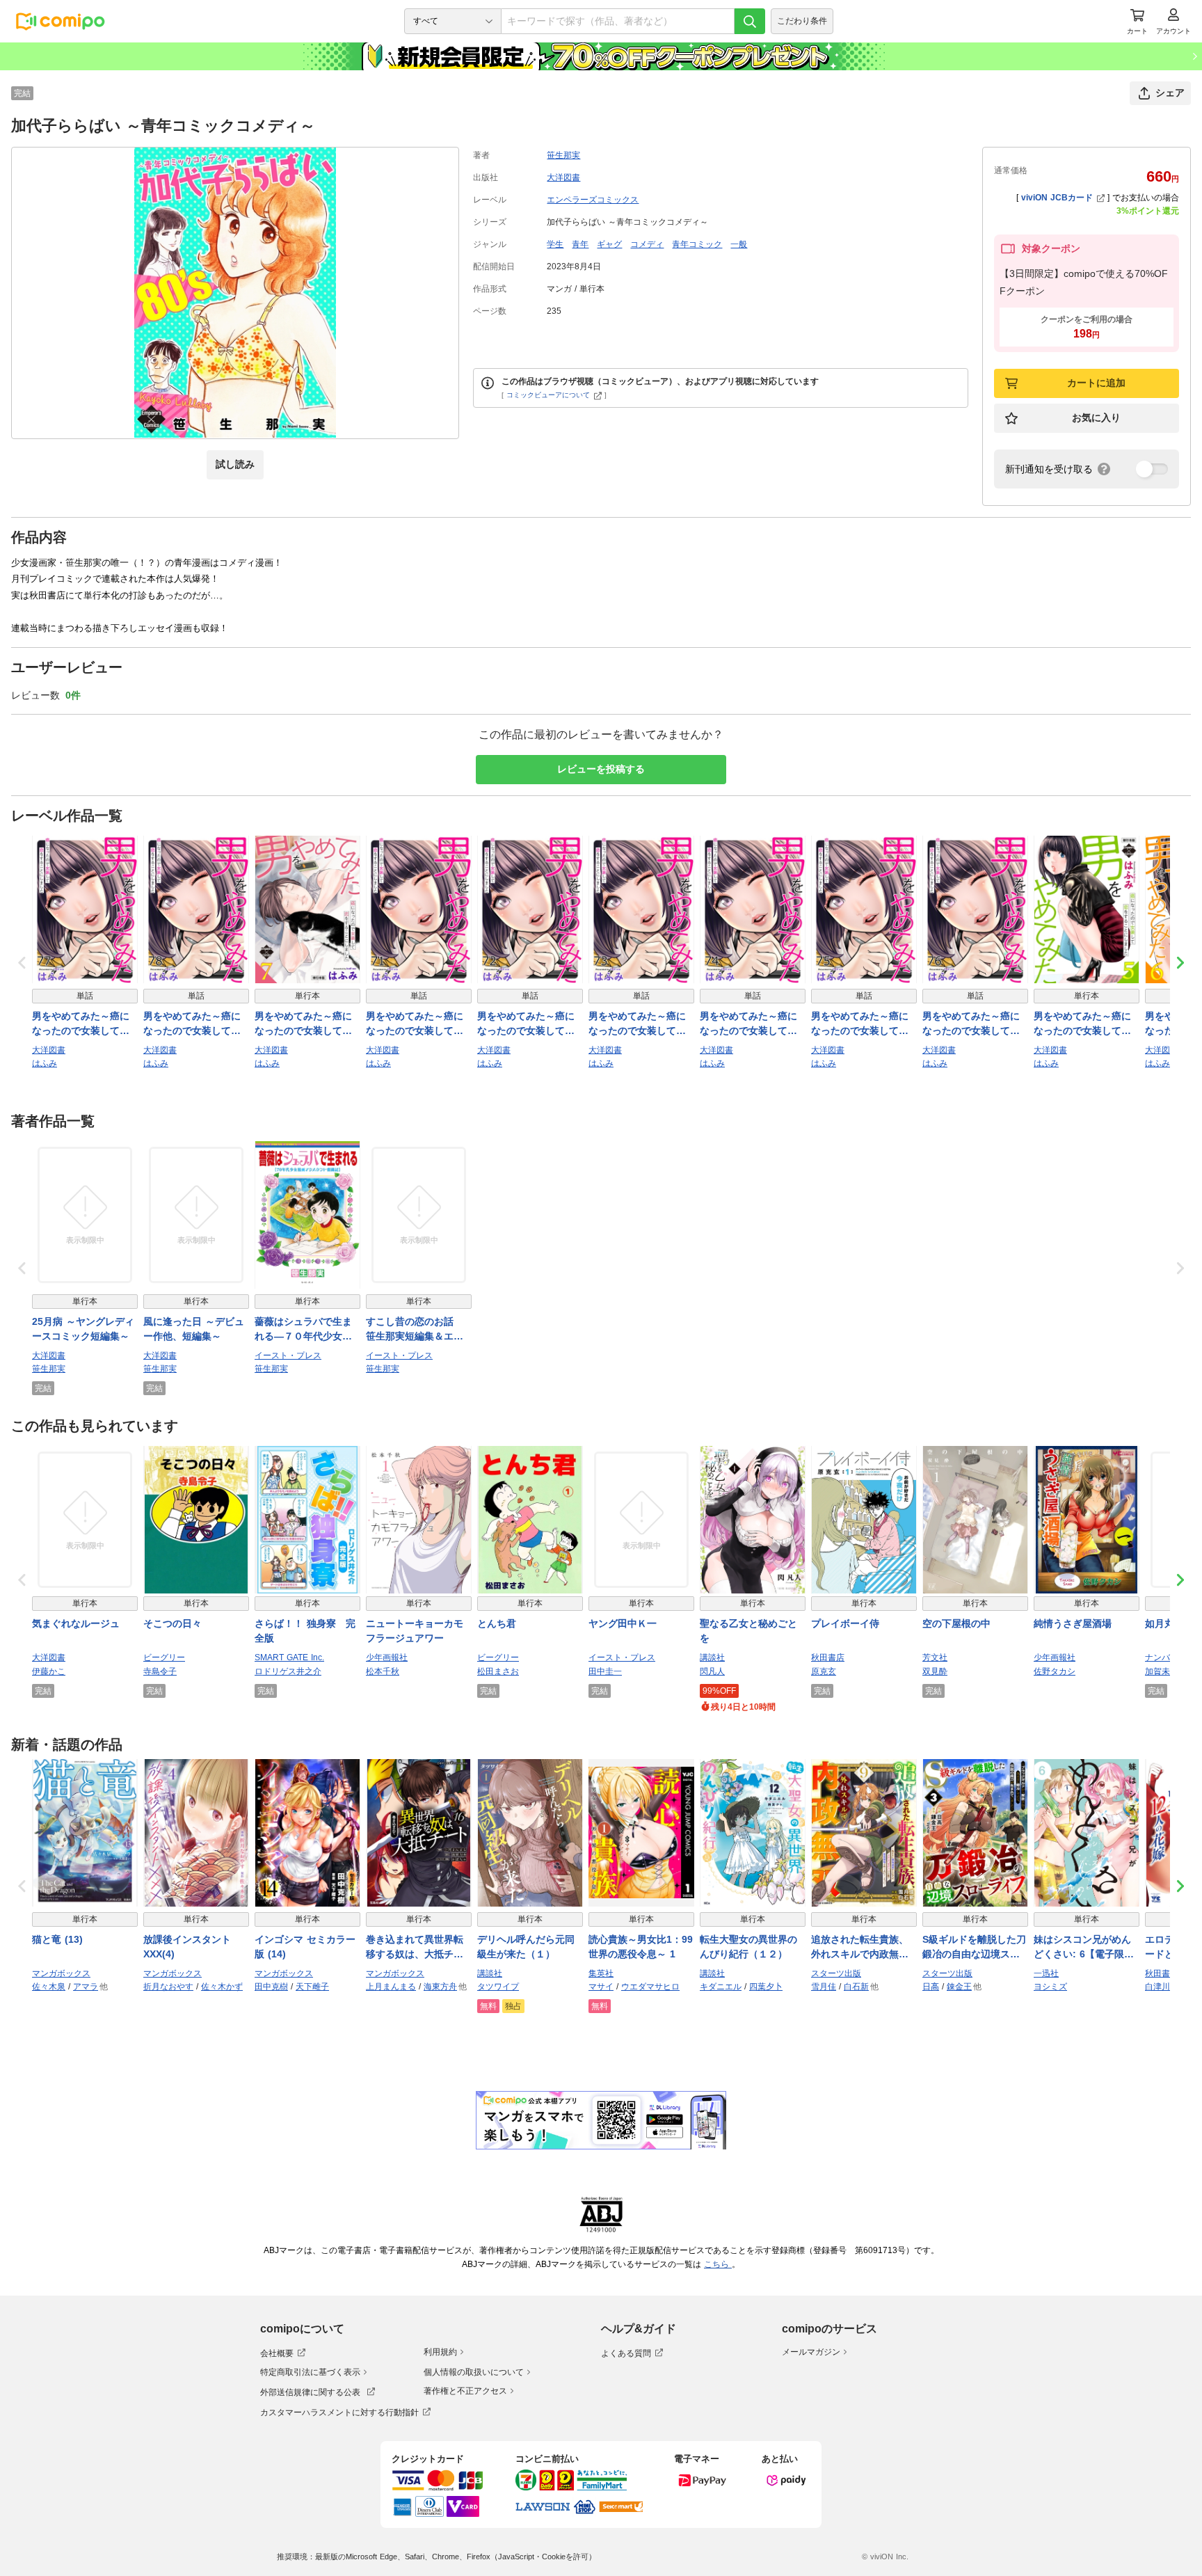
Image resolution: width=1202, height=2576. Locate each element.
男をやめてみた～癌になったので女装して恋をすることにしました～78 (192, 1024)
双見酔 (935, 1671)
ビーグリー (164, 1657)
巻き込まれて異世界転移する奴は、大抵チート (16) (415, 1948)
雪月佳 (824, 1987)
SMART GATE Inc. (289, 1657)
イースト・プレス (288, 1355)
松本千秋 (383, 1671)
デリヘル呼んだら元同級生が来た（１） (526, 1947)
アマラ (86, 1987)
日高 (931, 1987)
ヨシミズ (1050, 1987)
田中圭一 (605, 1671)
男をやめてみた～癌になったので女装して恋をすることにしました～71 (415, 1024)
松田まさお (498, 1671)
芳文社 (935, 1657)
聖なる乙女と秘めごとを (748, 1631)
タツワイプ (498, 1987)
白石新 (856, 1987)
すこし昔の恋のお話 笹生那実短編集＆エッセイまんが (415, 1330)
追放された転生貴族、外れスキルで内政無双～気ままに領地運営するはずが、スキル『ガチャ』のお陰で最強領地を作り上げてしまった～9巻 (860, 1948)
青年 (580, 244)
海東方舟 (440, 1987)
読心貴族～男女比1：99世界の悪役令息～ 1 (641, 1947)
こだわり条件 (802, 21)
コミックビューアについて (548, 395)
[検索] (750, 21)
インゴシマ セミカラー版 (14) (305, 1947)
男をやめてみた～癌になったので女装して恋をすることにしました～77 (81, 1024)
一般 (739, 244)
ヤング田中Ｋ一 (623, 1623)
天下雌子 (312, 1987)
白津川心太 (1166, 1987)
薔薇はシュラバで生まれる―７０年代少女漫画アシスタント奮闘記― (303, 1330)
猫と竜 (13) (57, 1939)
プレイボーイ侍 (845, 1623)
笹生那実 (563, 155)
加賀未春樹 (1166, 1671)
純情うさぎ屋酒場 (1073, 1623)
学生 (555, 244)
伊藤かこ (49, 1671)
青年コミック (697, 244)
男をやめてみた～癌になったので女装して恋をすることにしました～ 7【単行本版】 (303, 1024)
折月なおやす (168, 1987)
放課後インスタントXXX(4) (187, 1947)
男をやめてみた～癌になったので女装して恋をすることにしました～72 (526, 1024)
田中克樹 (271, 1987)
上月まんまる (391, 1987)
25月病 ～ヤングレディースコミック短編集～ (83, 1329)
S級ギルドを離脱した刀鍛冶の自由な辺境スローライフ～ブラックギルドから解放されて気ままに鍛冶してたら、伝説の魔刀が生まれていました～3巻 (974, 1948)
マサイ (601, 1987)
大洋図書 (563, 177)
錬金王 (959, 1987)
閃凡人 (712, 1671)
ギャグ (609, 244)
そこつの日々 (173, 1623)
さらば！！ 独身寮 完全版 (305, 1631)
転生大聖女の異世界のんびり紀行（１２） (748, 1947)
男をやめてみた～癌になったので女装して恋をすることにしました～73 (637, 1024)
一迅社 (1046, 1973)
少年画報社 (387, 1657)
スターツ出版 (836, 1973)
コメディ (647, 244)
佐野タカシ (1055, 1671)
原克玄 (824, 1671)
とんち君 (497, 1623)
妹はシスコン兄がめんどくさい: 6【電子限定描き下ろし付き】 (1084, 1948)
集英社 (601, 1973)
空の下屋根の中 (956, 1623)
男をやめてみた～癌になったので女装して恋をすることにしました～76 (971, 1024)
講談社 (712, 1657)
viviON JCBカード (1057, 198)
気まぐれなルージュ (76, 1623)
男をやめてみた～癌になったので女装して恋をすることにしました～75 (860, 1024)
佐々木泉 (49, 1987)
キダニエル (721, 1987)
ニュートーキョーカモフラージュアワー (415, 1631)
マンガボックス (61, 1973)
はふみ (45, 1063)
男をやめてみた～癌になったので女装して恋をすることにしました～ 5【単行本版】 (1082, 1024)
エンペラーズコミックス (593, 200)
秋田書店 (828, 1657)
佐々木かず (222, 1987)
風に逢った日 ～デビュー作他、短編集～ (194, 1329)
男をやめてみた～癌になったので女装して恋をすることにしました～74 (748, 1024)
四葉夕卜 (766, 1987)
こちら (718, 2264)
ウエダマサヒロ (650, 1987)
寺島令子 (160, 1671)
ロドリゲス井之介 (288, 1671)
